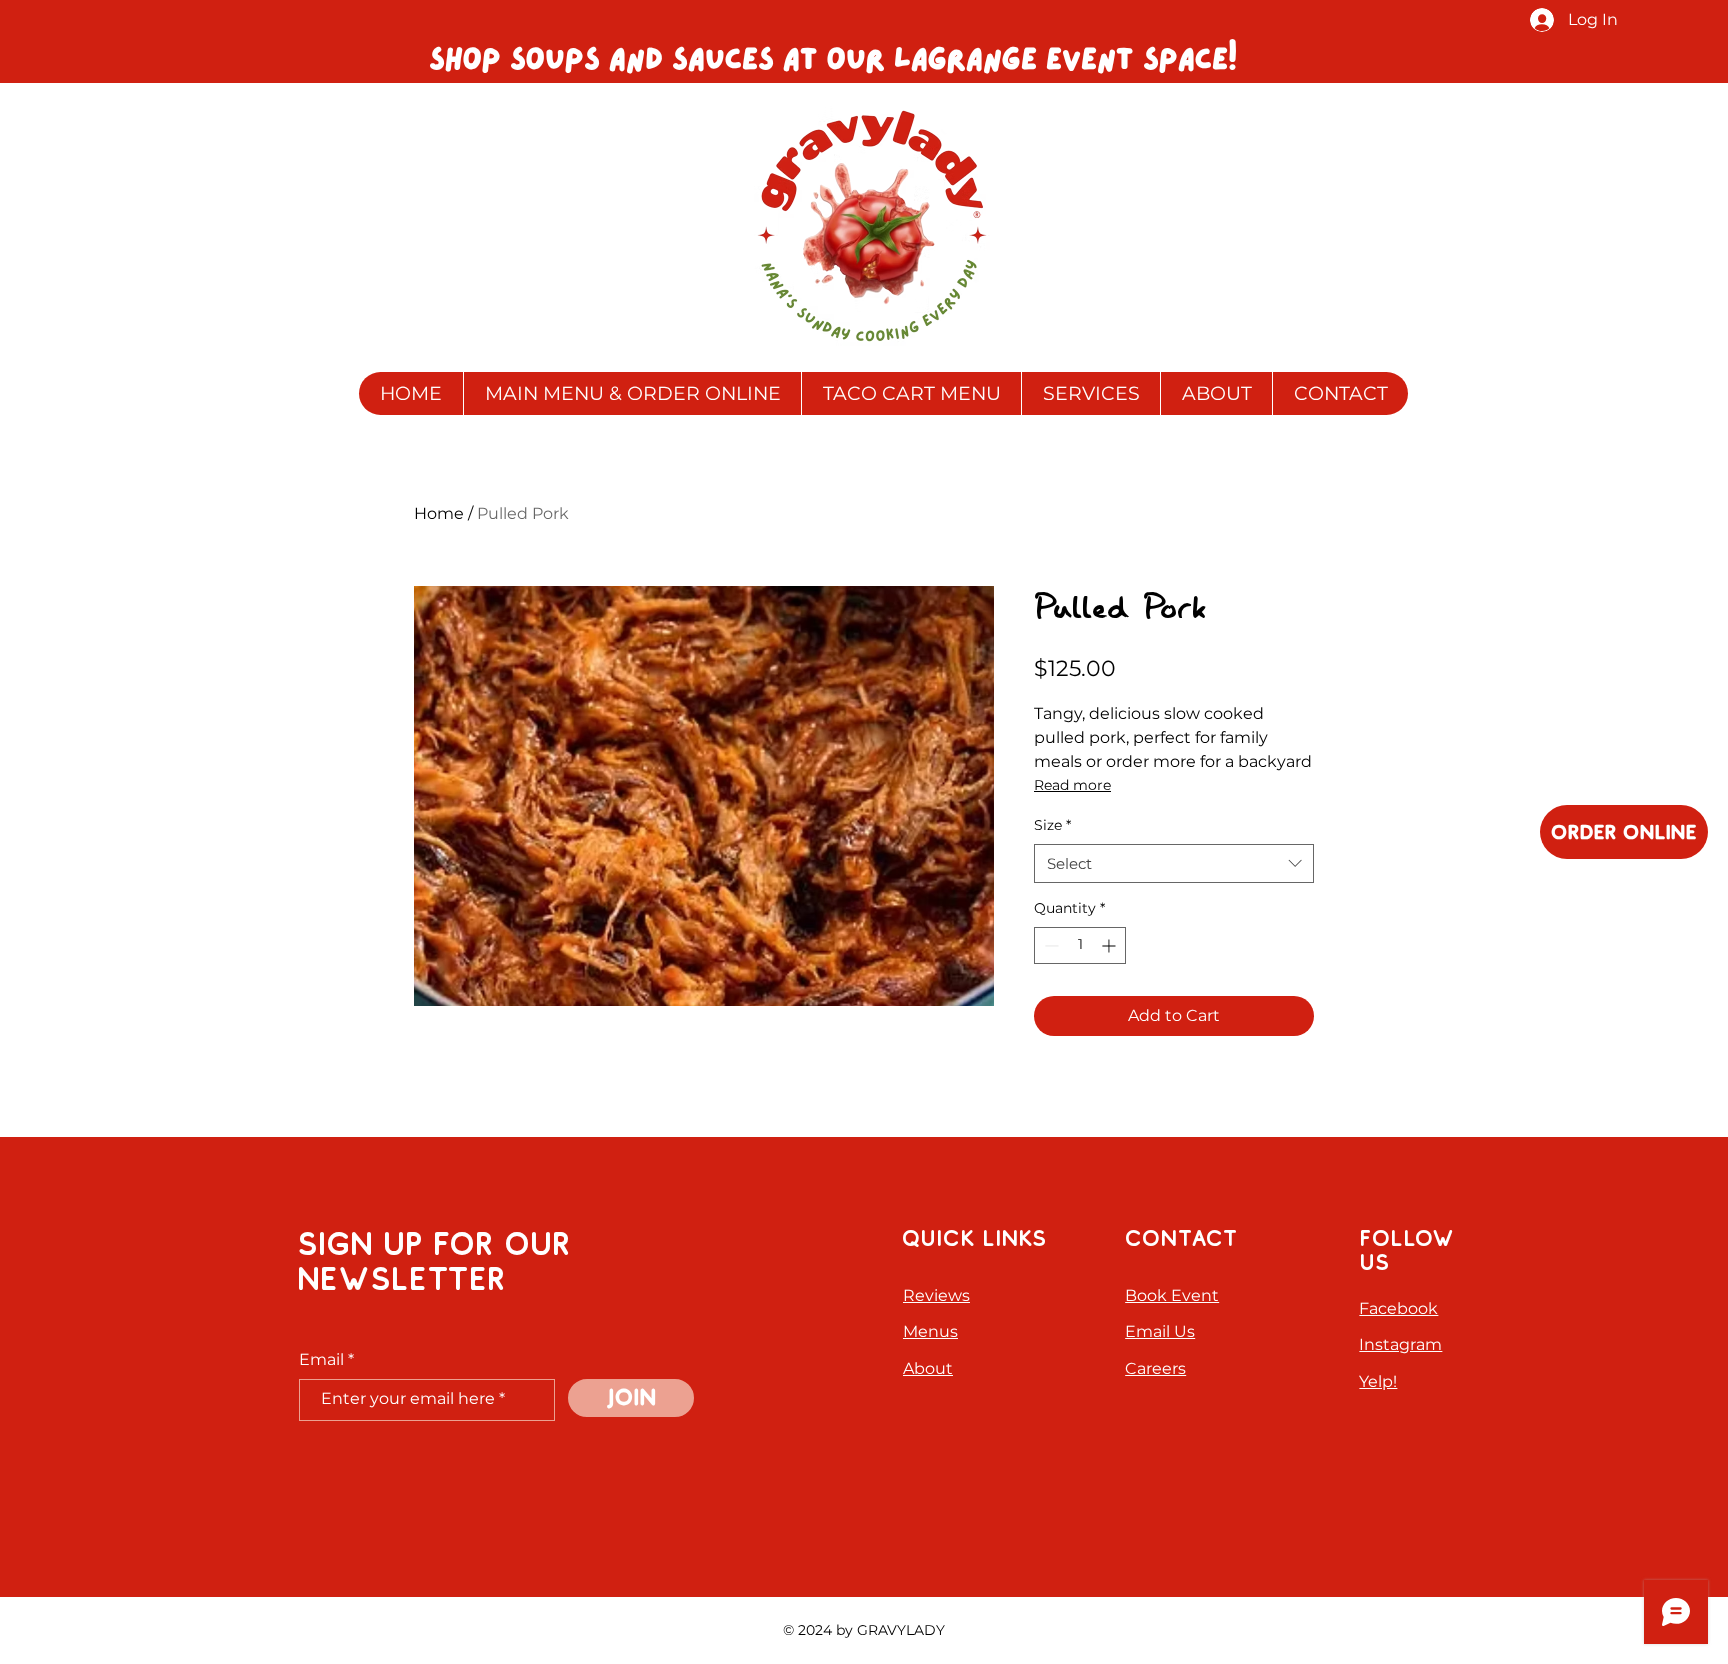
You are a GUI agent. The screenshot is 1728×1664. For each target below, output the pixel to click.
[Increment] (1110, 945)
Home (439, 513)
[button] (1090, 393)
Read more (1072, 785)
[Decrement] (1049, 945)
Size (1052, 825)
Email (321, 1360)
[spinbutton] (1080, 945)
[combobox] (1174, 863)
